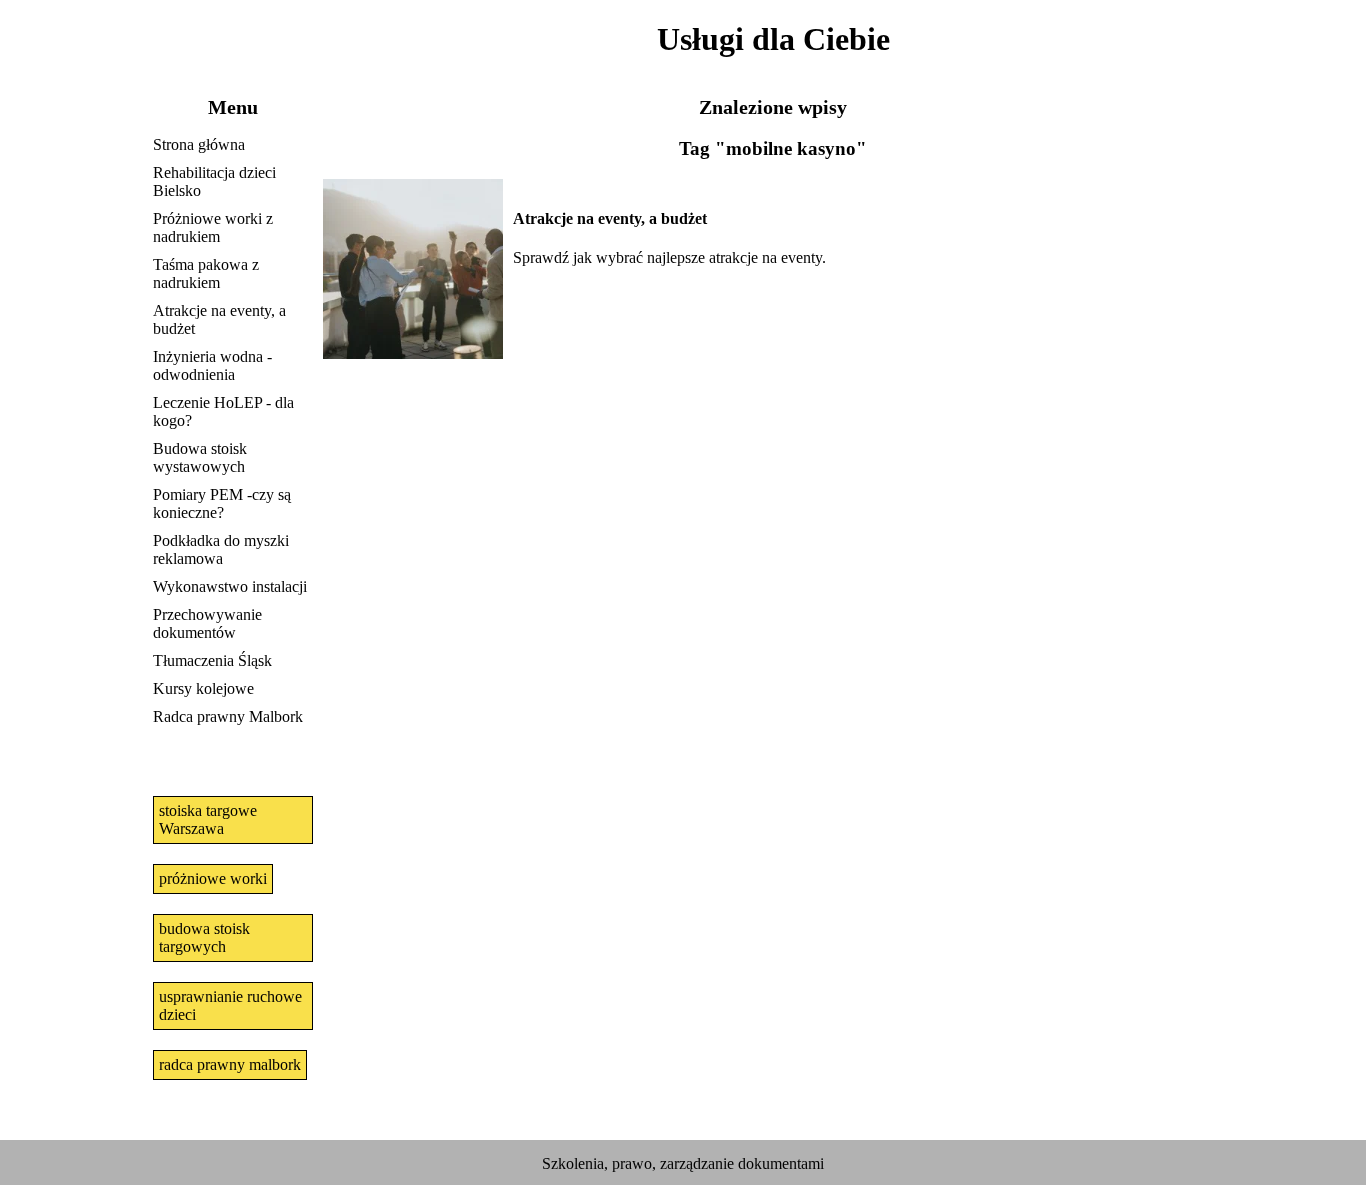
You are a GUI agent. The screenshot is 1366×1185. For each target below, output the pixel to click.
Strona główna (199, 144)
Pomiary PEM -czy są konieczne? (222, 503)
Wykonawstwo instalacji (230, 586)
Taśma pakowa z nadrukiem (206, 273)
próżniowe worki (213, 878)
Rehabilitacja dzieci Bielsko (214, 181)
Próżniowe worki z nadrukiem (213, 227)
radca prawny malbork (230, 1064)
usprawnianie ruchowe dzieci (230, 1005)
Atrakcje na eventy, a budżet (219, 319)
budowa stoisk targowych (204, 937)
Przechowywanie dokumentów (207, 623)
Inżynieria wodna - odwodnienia (212, 365)
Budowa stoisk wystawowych (200, 457)
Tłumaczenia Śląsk (212, 660)
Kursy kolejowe (203, 688)
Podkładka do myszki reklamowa (221, 549)
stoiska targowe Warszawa (208, 819)
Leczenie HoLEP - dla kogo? (223, 411)
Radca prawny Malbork (228, 716)
